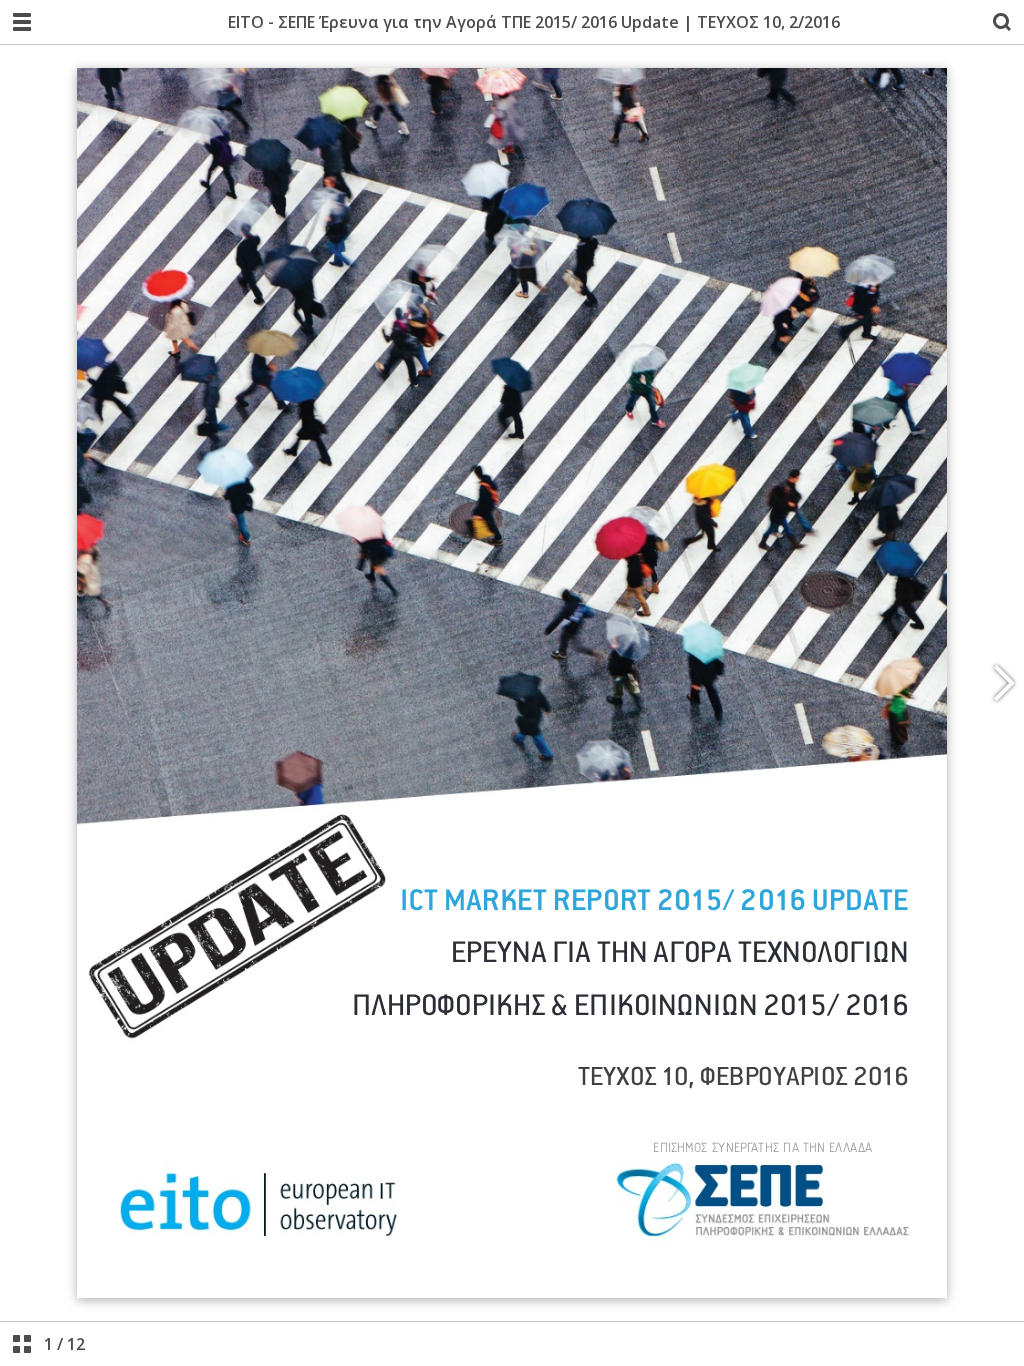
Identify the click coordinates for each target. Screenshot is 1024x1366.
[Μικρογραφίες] (22, 1344)
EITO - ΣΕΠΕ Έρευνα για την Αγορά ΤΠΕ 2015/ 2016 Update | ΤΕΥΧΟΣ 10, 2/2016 (534, 22)
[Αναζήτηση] (1002, 22)
